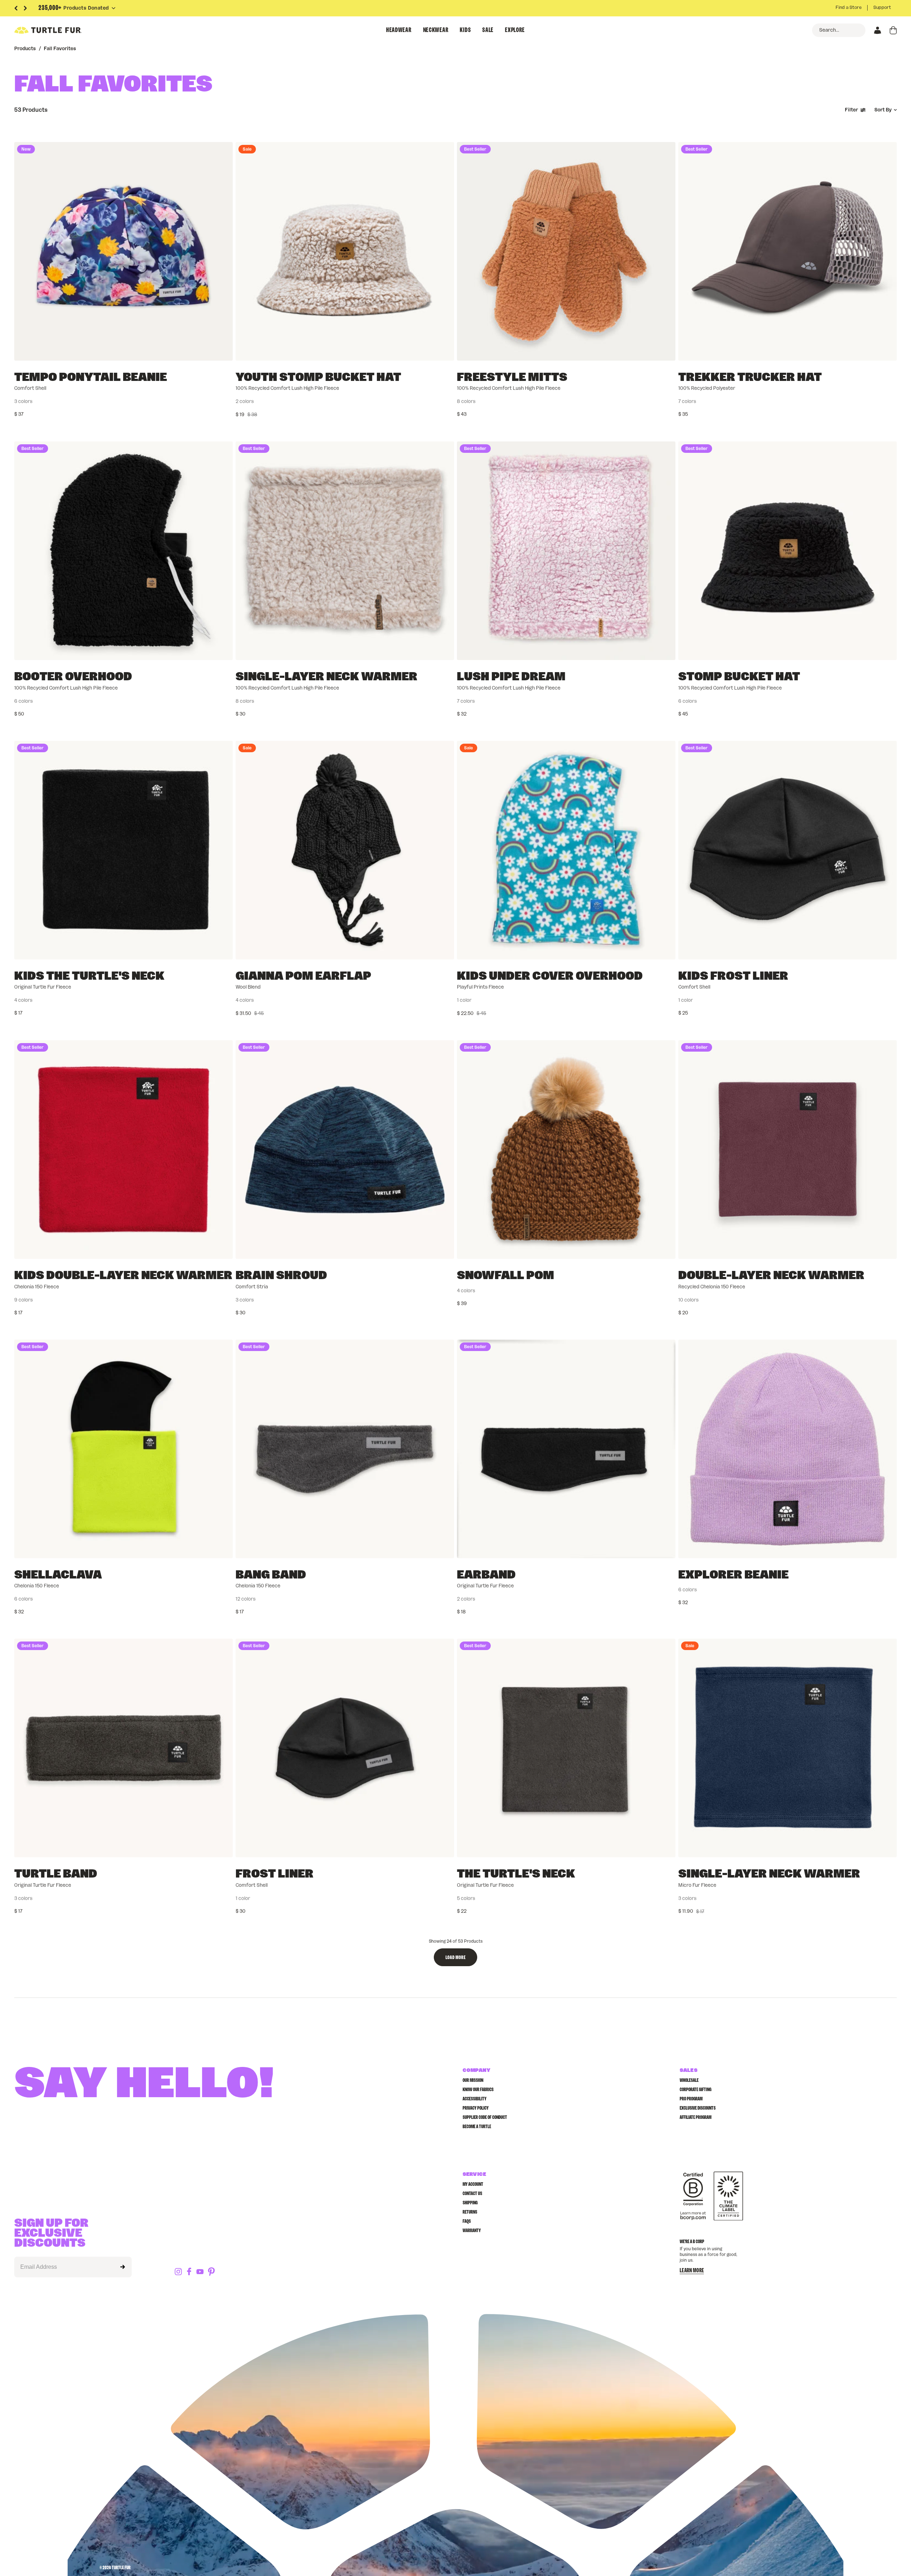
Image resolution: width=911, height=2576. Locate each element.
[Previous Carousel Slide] (16, 8)
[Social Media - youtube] (200, 2272)
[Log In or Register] (878, 30)
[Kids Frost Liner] (788, 850)
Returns (470, 2212)
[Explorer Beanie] (788, 1449)
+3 (99, 1300)
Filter (851, 110)
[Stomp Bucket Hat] (788, 551)
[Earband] (566, 1449)
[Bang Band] (345, 1449)
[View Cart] (893, 30)
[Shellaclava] (123, 1449)
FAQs (467, 2221)
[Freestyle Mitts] (566, 251)
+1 (763, 402)
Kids (465, 30)
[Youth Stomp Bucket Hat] (345, 251)
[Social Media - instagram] (178, 2272)
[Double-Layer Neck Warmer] (788, 1150)
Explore (515, 30)
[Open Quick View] (222, 350)
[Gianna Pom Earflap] (345, 850)
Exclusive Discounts (698, 2108)
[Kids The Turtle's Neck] (123, 850)
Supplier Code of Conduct (485, 2117)
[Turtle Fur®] (64, 30)
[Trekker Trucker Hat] (788, 251)
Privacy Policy (476, 2108)
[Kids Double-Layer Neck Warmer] (123, 1150)
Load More (455, 1958)
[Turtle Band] (123, 1748)
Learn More (692, 2271)
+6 (321, 1599)
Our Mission (473, 2080)
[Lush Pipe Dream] (566, 551)
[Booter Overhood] (123, 551)
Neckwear (436, 30)
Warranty (472, 2231)
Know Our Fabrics (478, 2090)
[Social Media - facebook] (189, 2272)
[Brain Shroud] (345, 1150)
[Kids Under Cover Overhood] (566, 850)
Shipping (470, 2203)
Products (25, 49)
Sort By (883, 110)
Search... (829, 30)
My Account (473, 2184)
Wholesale (689, 2080)
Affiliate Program (696, 2117)
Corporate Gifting (696, 2090)
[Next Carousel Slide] (25, 8)
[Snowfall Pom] (566, 1150)
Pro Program (691, 2099)
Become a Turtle (477, 2127)
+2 (542, 402)
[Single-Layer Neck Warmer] (345, 551)
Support (882, 8)
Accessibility (475, 2099)
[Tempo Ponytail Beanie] (123, 251)
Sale (488, 30)
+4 (763, 1300)
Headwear (399, 30)
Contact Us (472, 2194)
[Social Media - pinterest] (211, 2272)
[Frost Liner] (345, 1748)
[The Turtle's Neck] (566, 1748)
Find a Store (849, 8)
